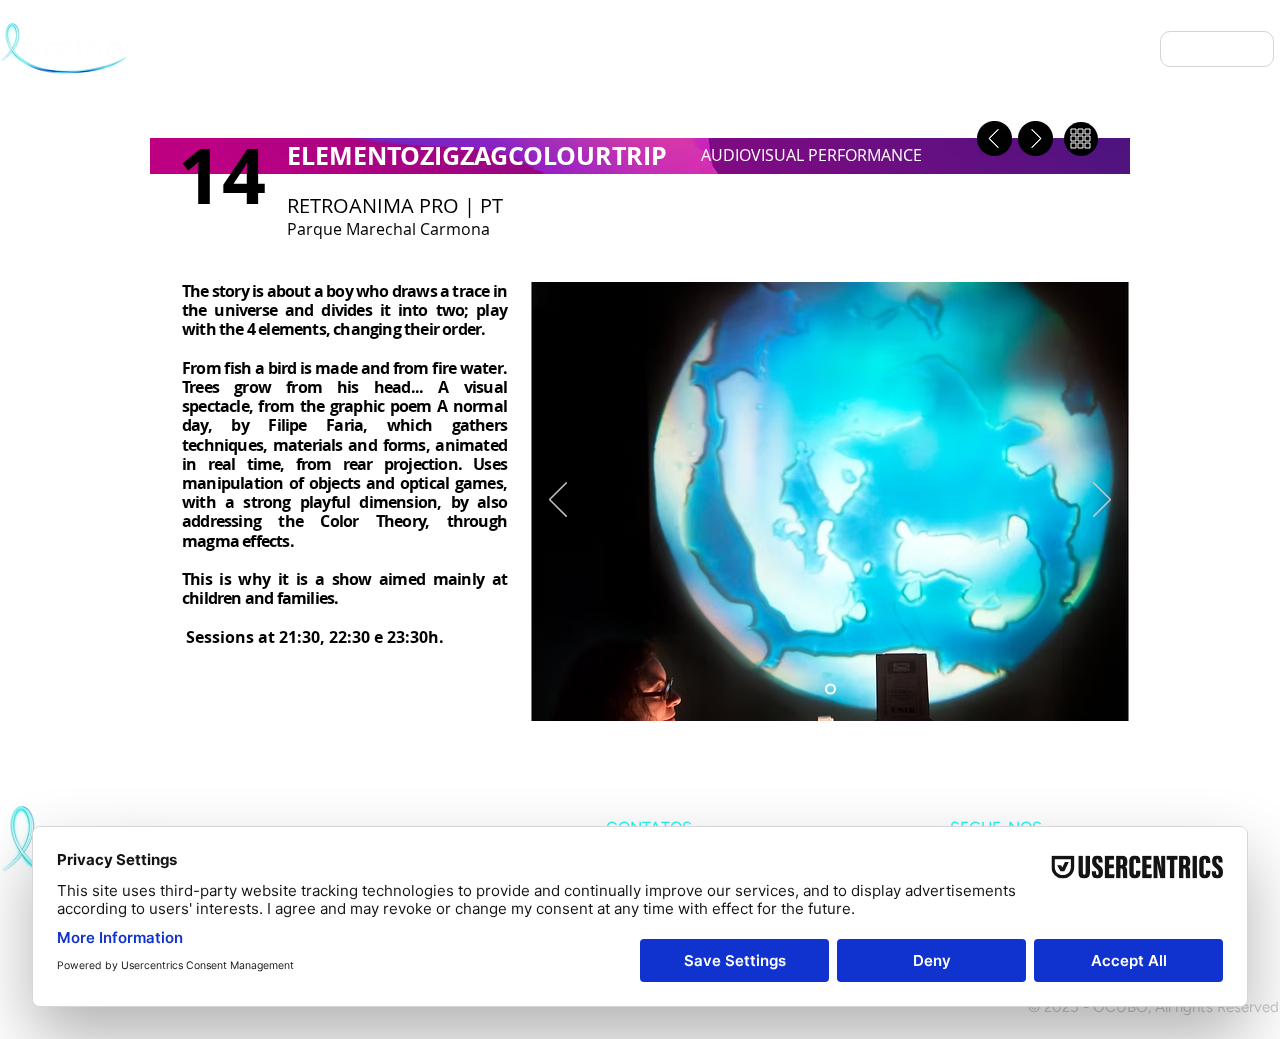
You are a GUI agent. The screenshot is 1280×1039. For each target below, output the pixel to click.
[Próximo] (1102, 501)
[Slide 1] (830, 689)
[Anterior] (558, 501)
